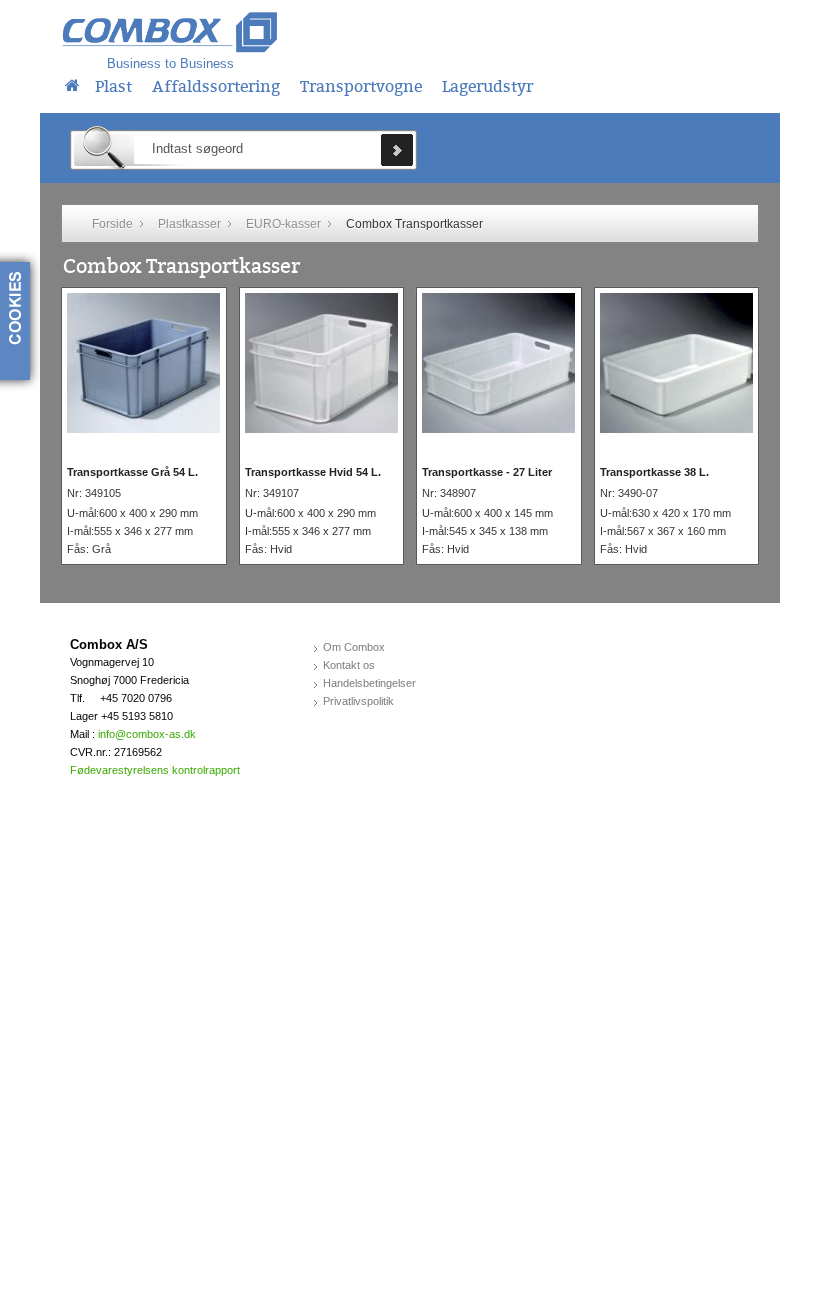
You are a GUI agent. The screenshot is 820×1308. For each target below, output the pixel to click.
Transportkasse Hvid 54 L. (313, 472)
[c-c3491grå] (143, 361)
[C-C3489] (498, 361)
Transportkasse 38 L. (654, 472)
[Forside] (72, 83)
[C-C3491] (321, 361)
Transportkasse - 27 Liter (487, 472)
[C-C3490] (676, 361)
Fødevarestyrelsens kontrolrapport (155, 770)
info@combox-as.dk (147, 734)
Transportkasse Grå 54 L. (132, 472)
